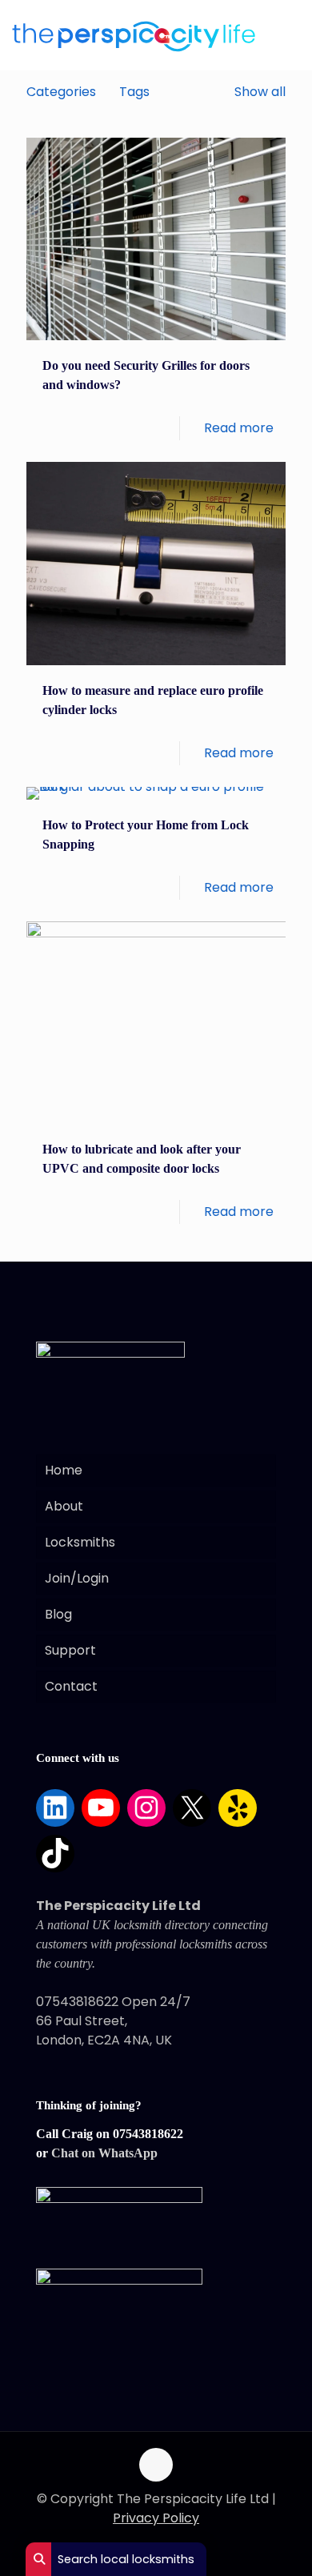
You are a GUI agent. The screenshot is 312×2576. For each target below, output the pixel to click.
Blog (58, 1614)
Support (70, 1650)
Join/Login (77, 1578)
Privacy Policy (156, 2518)
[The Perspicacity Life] (134, 36)
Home (64, 1470)
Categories (61, 92)
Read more (239, 428)
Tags (134, 92)
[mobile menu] (283, 31)
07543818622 (148, 2134)
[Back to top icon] (156, 2465)
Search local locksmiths (124, 2559)
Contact (71, 1686)
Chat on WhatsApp (104, 2153)
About (64, 1506)
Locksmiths (80, 1542)
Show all (260, 92)
